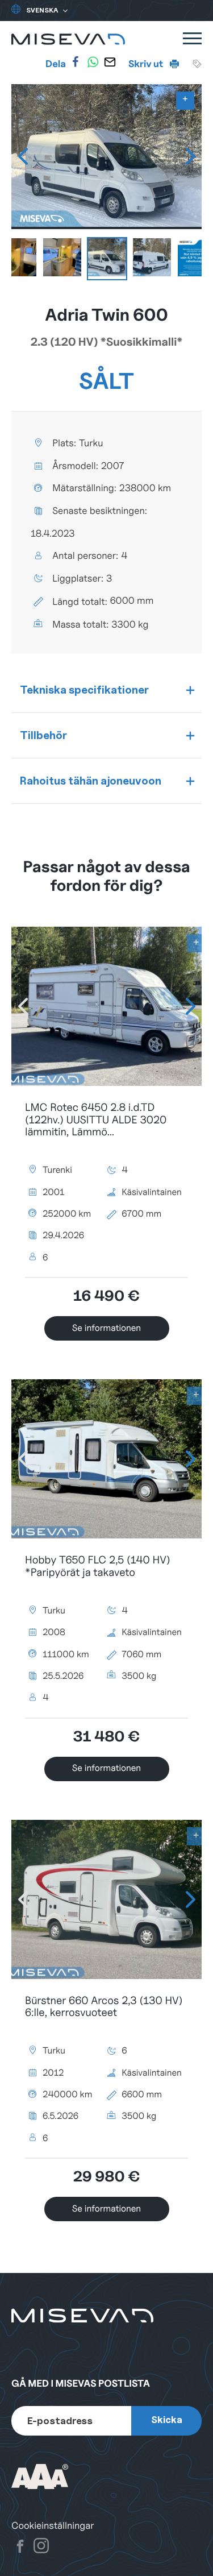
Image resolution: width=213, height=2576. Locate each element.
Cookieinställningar (53, 2526)
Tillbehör (43, 735)
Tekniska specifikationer (84, 690)
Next (190, 156)
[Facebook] (76, 62)
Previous (23, 156)
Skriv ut (147, 64)
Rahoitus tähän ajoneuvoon (91, 781)
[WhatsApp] (93, 62)
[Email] (110, 62)
